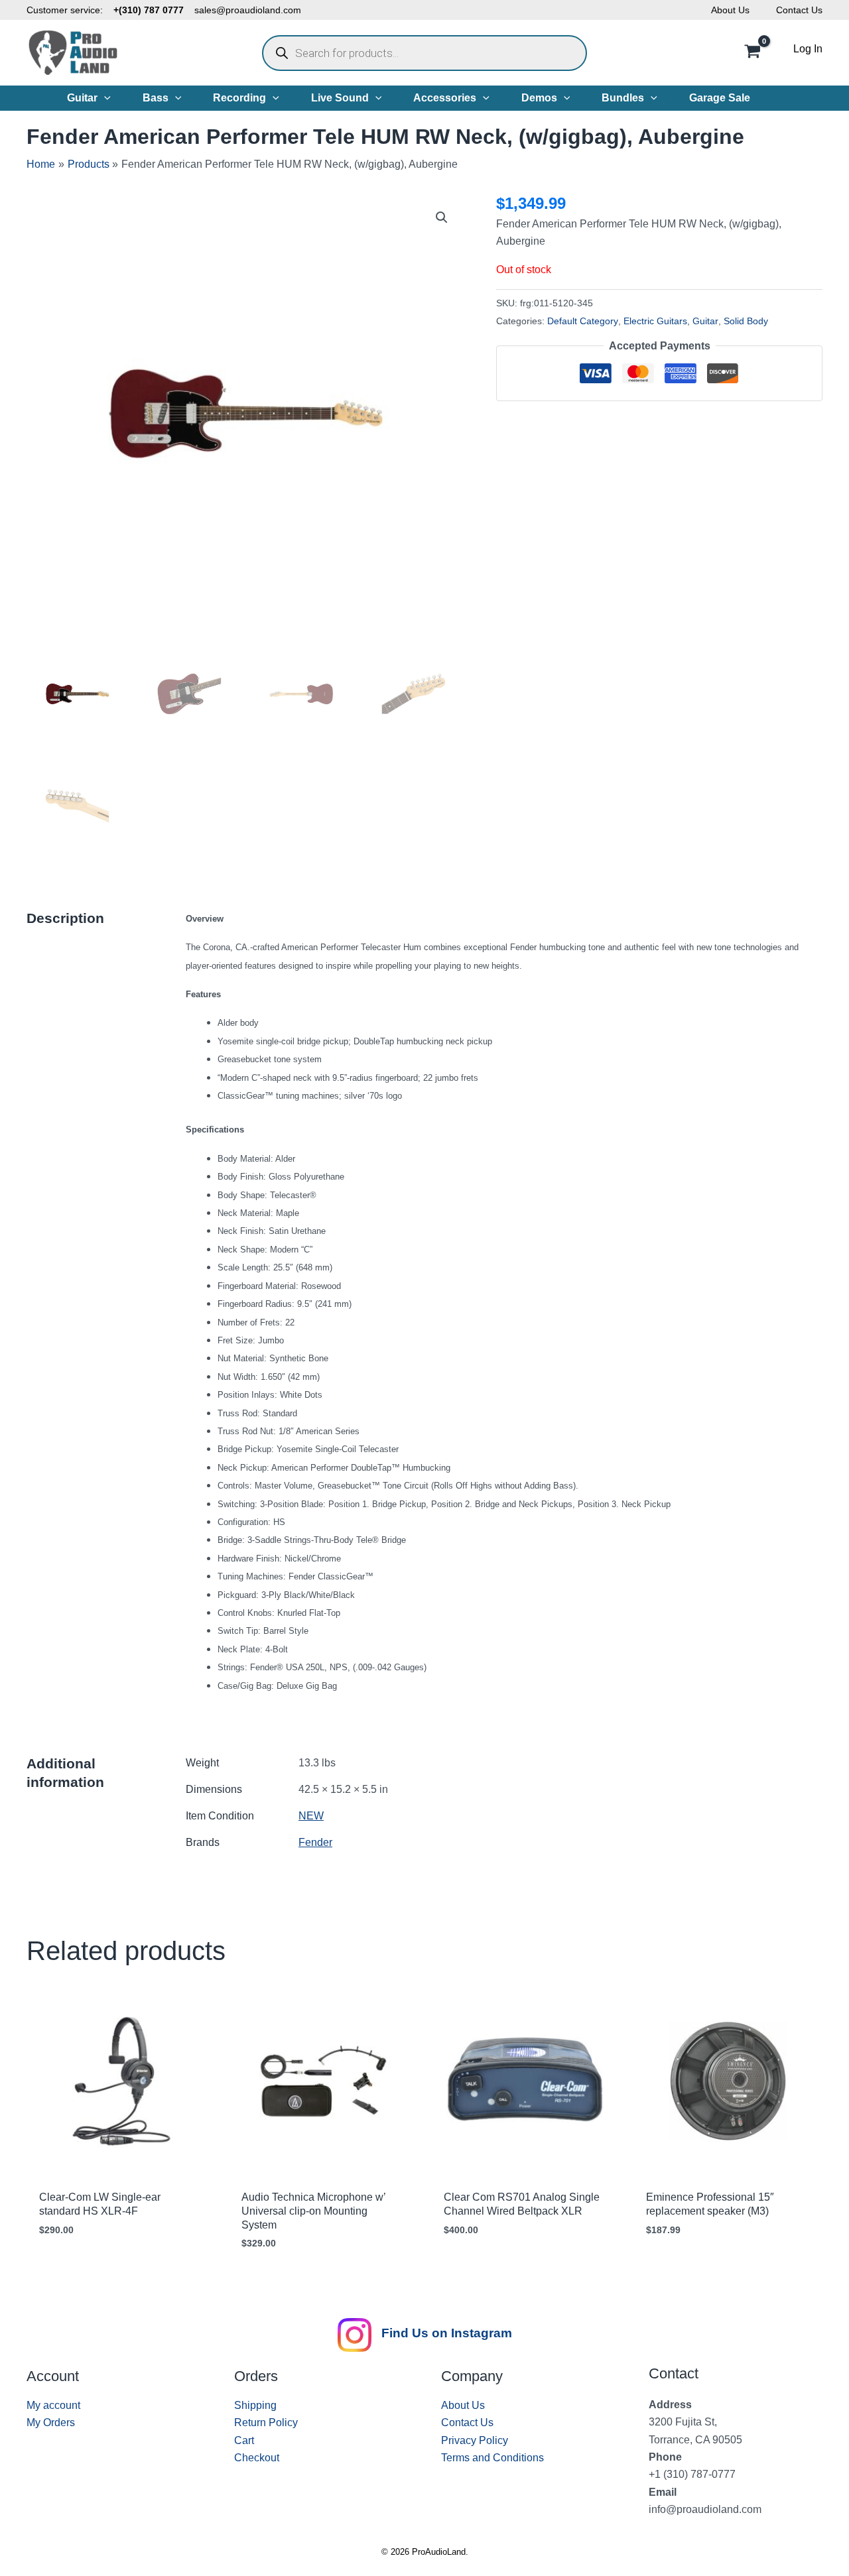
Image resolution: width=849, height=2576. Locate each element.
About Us (730, 10)
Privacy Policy (475, 2440)
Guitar (705, 321)
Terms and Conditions (492, 2458)
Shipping (255, 2405)
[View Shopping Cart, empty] (752, 53)
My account (53, 2405)
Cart (244, 2440)
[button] (104, 98)
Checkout (257, 2458)
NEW (311, 1816)
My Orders (51, 2423)
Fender (315, 1842)
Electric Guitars (655, 321)
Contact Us (799, 10)
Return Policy (266, 2423)
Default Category (583, 321)
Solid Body (746, 321)
